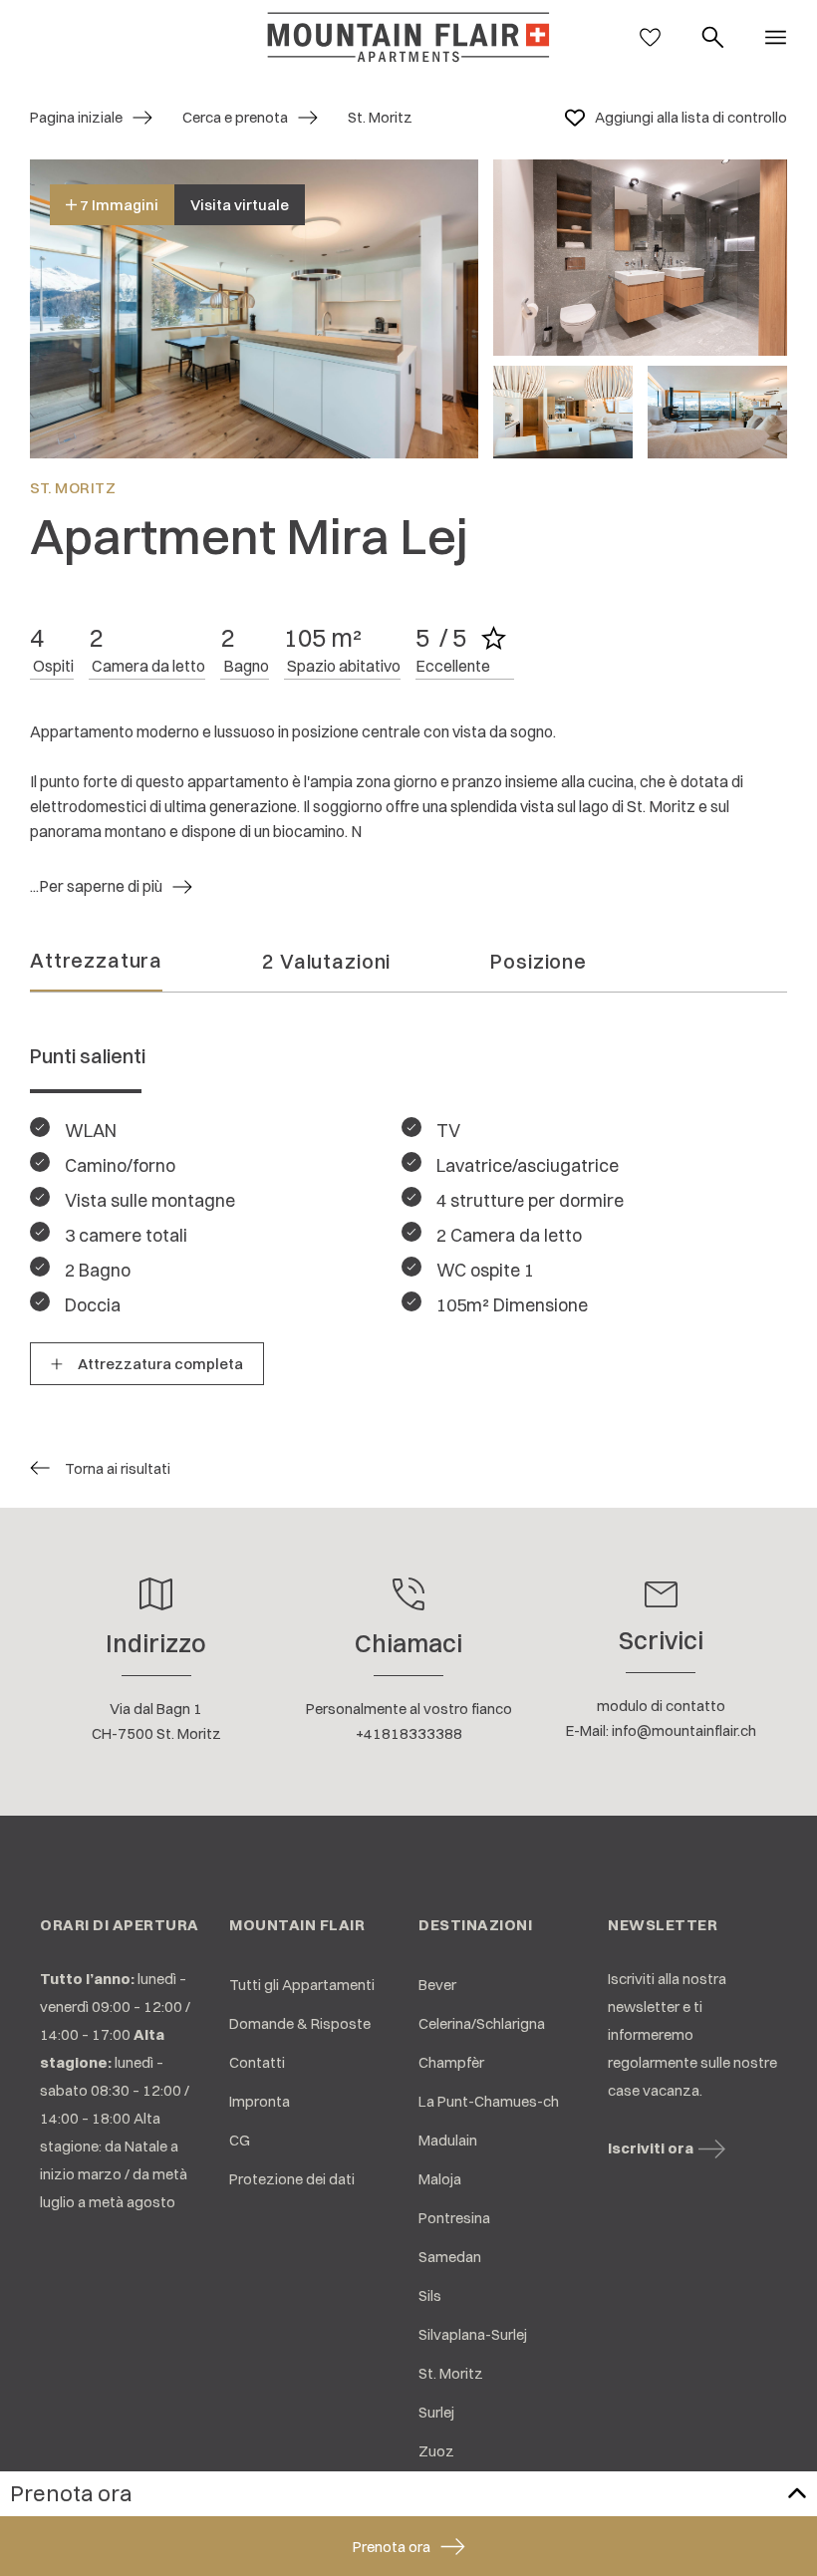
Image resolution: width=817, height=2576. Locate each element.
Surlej (436, 2412)
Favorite (575, 118)
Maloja (440, 2179)
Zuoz (436, 2451)
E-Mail (586, 1730)
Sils (430, 2295)
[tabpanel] (408, 1199)
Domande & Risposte (300, 2023)
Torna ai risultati (118, 1468)
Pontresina (454, 2218)
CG (240, 2140)
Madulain (448, 2140)
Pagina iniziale (76, 117)
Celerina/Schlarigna (482, 2023)
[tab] (96, 965)
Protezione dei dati (292, 2179)
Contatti (257, 2062)
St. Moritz (451, 2373)
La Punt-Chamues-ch (489, 2101)
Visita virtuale (240, 205)
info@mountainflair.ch (684, 1730)
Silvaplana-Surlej (473, 2334)
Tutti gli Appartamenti (302, 1985)
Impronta (260, 2101)
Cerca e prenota (235, 117)
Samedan (450, 2257)
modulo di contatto (661, 1706)
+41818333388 (409, 1733)
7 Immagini (118, 205)
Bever (437, 1985)
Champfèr (451, 2062)
